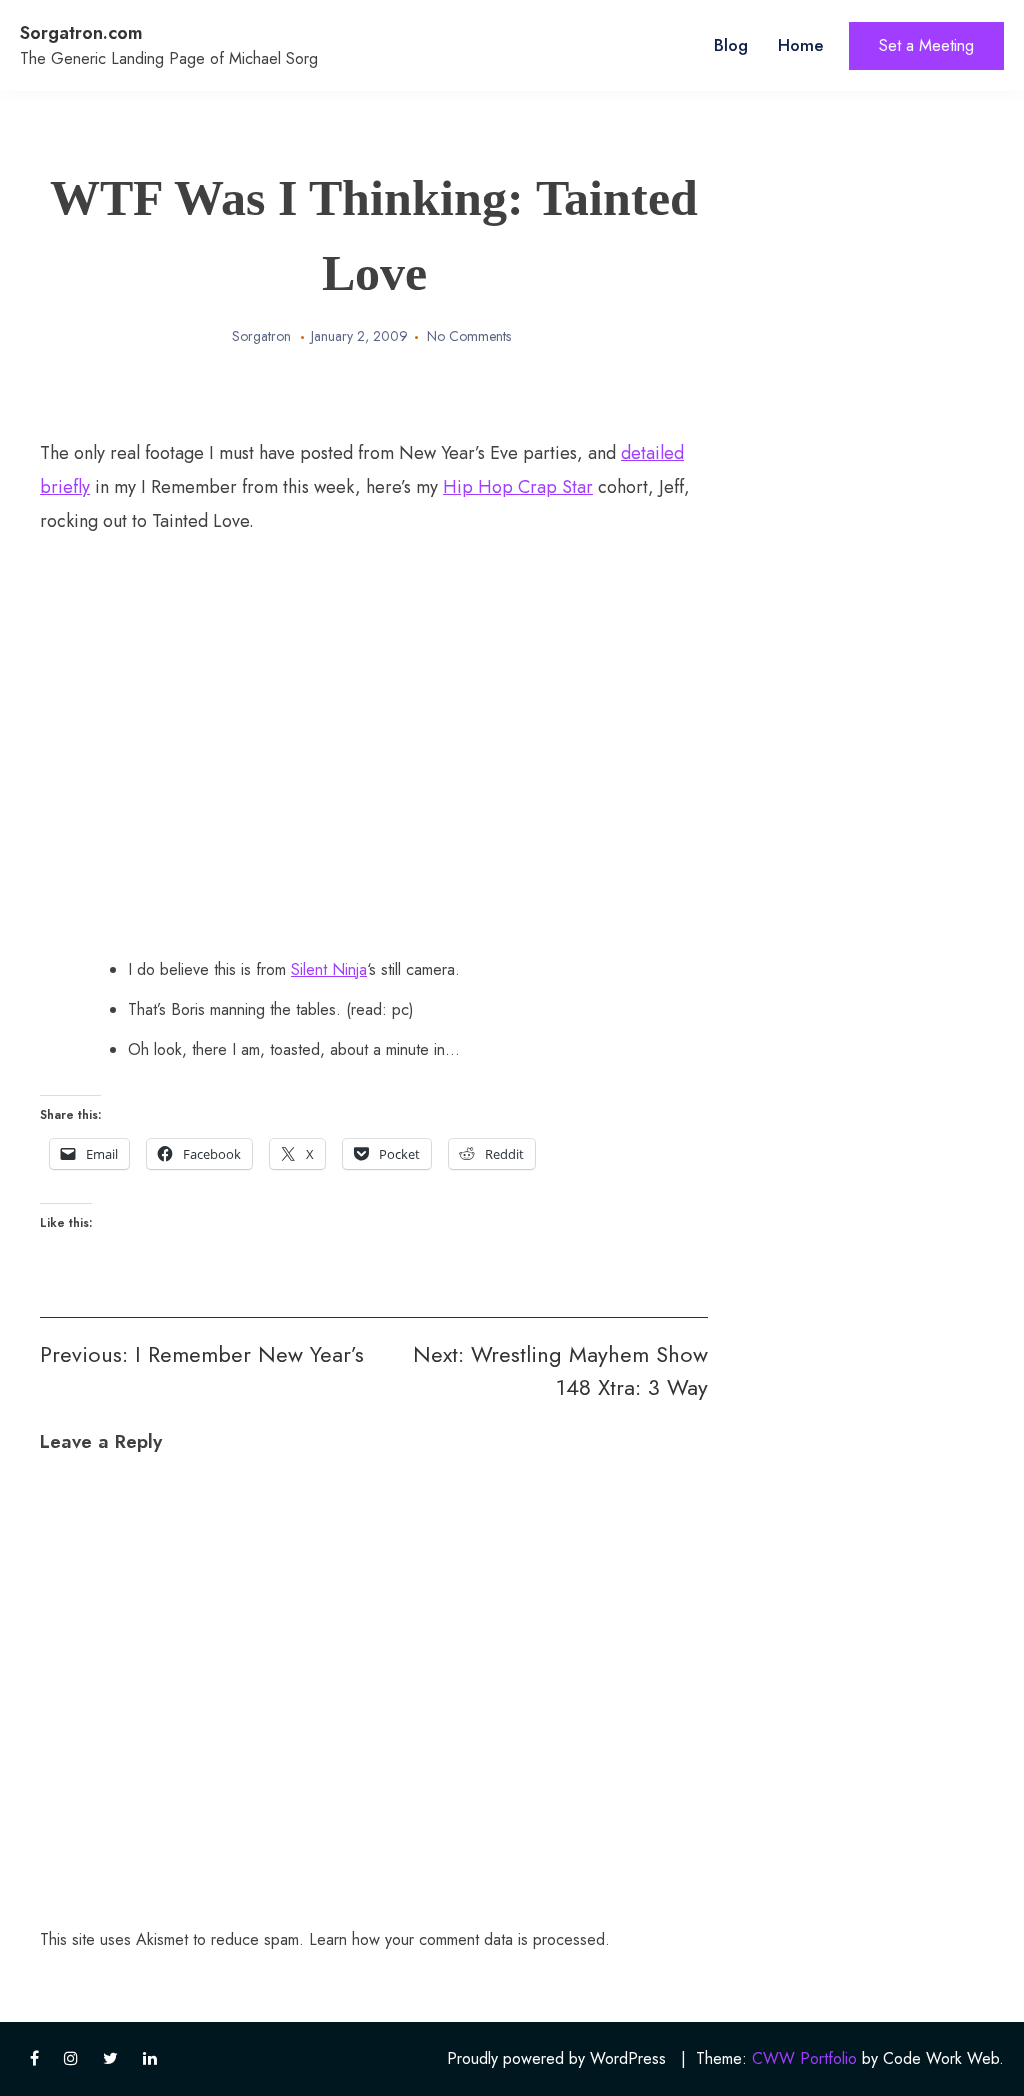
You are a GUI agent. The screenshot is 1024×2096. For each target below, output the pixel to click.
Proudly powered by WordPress (556, 2058)
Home (801, 45)
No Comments (469, 336)
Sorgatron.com (81, 33)
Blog (731, 45)
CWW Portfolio (804, 2058)
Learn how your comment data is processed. (459, 1939)
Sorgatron (261, 336)
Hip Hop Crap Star (518, 487)
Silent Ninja (329, 969)
